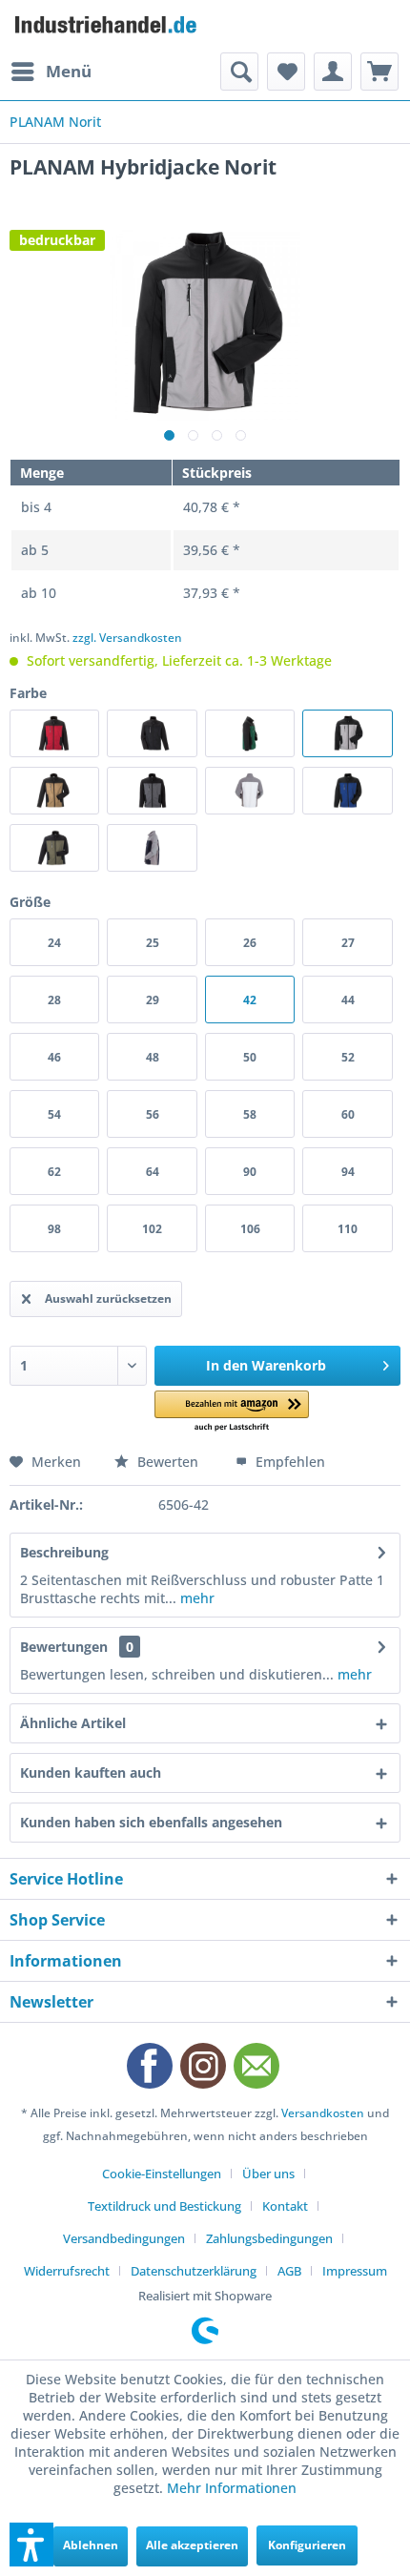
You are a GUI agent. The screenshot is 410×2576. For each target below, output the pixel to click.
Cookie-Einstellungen (162, 2174)
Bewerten (168, 1462)
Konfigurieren (307, 2545)
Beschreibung (64, 1552)
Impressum (355, 2271)
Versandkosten (323, 2113)
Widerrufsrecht (67, 2271)
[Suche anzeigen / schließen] (239, 72)
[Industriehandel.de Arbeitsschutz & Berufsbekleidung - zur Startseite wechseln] (107, 26)
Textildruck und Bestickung (164, 2206)
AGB (289, 2271)
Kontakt (285, 2206)
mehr (195, 1598)
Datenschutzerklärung (194, 2271)
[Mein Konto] (333, 72)
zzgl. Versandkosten (127, 638)
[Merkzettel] (286, 72)
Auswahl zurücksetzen (108, 1298)
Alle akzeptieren (192, 2545)
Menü (69, 71)
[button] (232, 1412)
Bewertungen (64, 1647)
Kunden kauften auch (91, 1772)
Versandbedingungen (124, 2238)
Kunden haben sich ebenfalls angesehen (151, 1822)
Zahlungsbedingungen (269, 2238)
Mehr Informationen (232, 2488)
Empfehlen (288, 1462)
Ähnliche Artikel (73, 1723)
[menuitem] (51, 72)
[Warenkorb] (379, 72)
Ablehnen (91, 2545)
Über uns (268, 2174)
